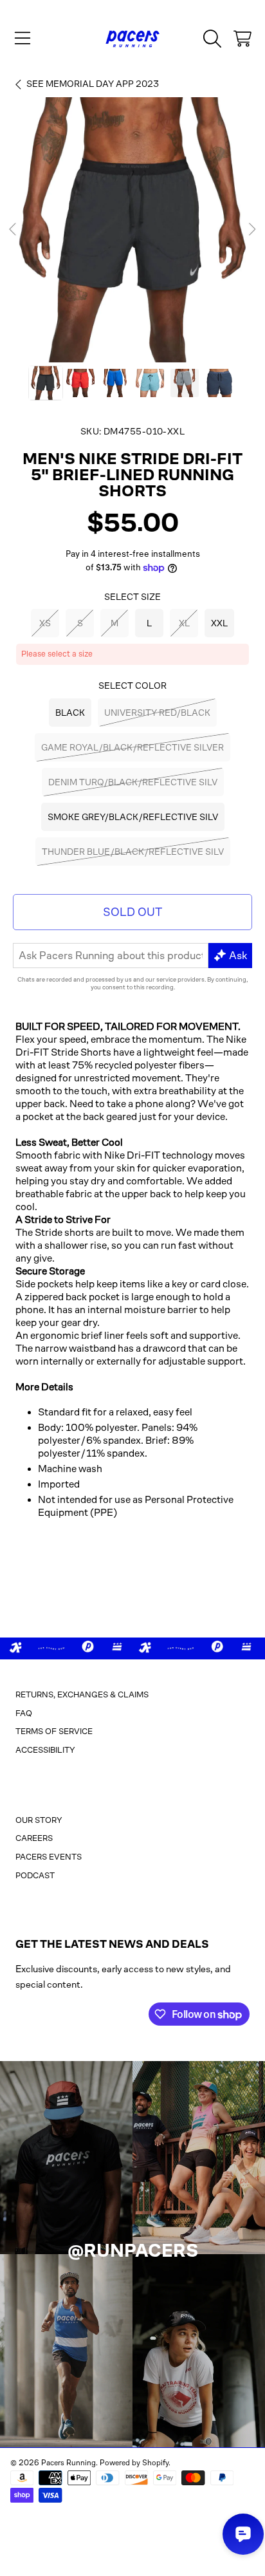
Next (251, 230)
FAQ (24, 1713)
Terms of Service (54, 1731)
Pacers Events (49, 1857)
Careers (34, 1838)
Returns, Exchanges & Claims (82, 1694)
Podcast (35, 1875)
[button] (23, 39)
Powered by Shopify (134, 2463)
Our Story (39, 1820)
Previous (14, 230)
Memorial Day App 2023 (93, 84)
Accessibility (45, 1750)
